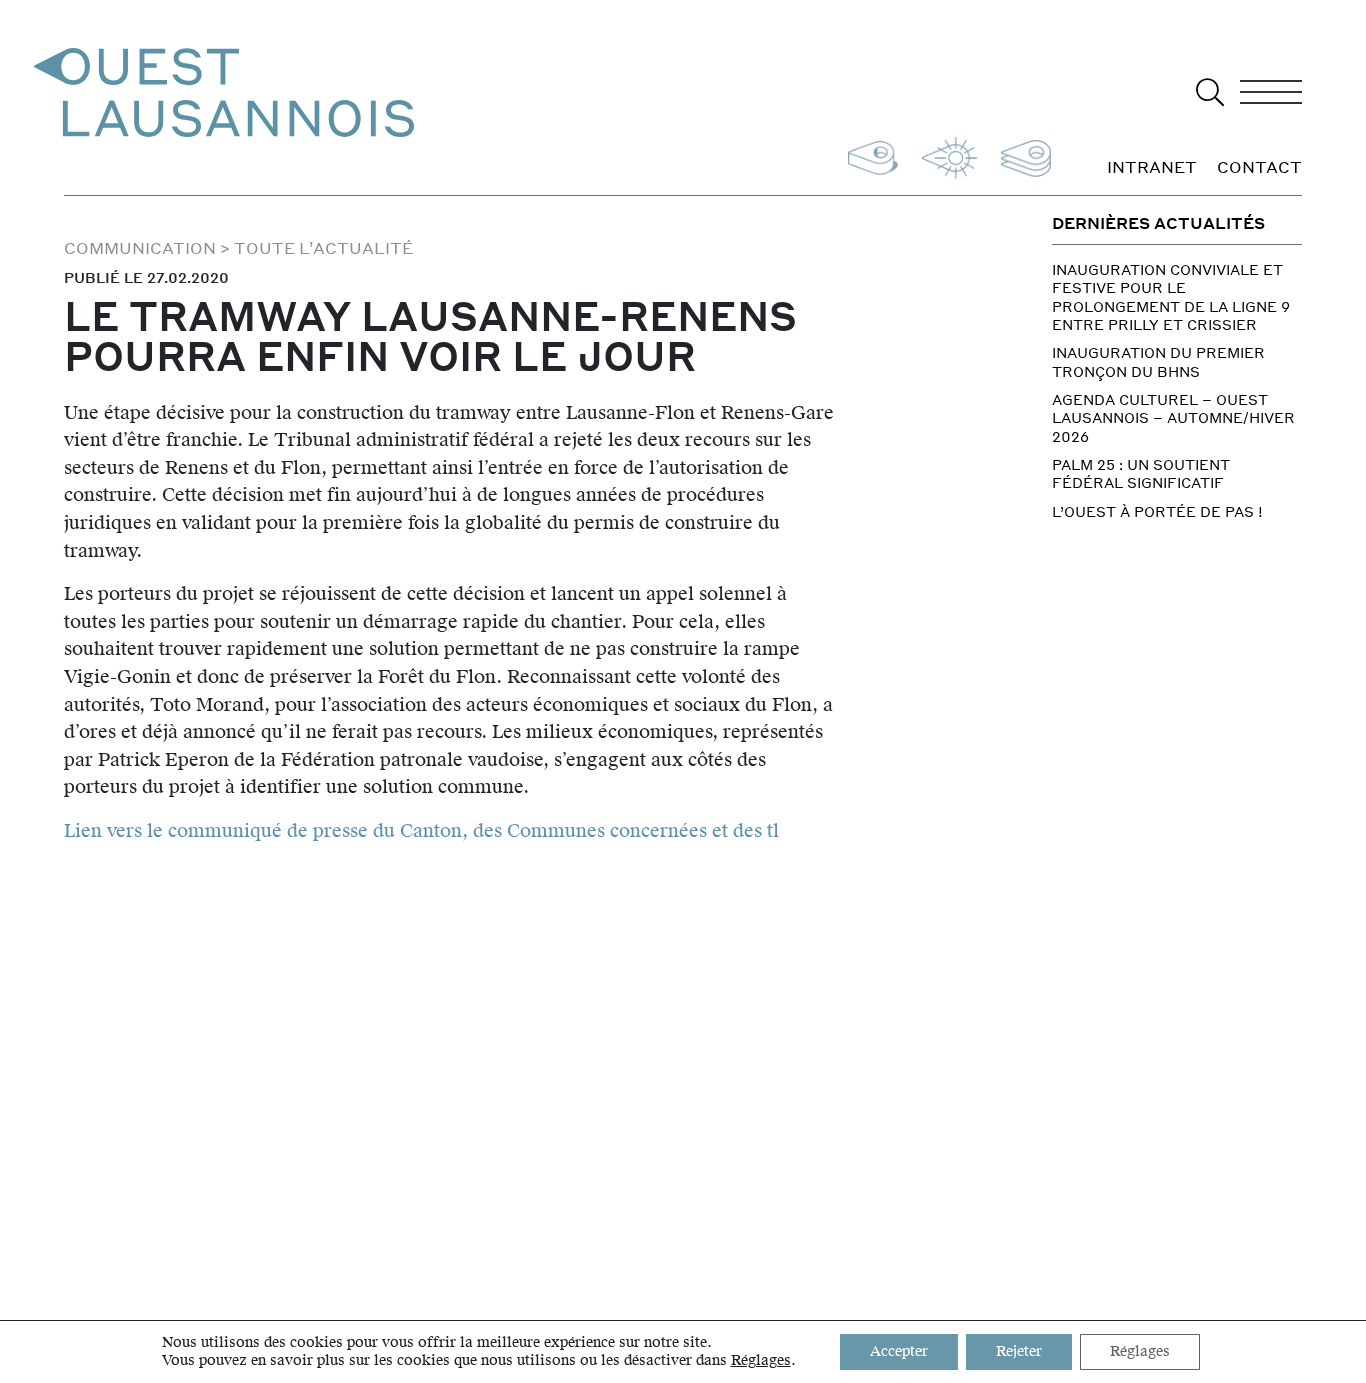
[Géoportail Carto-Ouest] (1022, 155)
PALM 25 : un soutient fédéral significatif (1141, 473)
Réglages (761, 1361)
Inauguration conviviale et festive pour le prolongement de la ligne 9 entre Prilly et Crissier (1171, 296)
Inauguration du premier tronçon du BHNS (1158, 361)
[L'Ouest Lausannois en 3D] (869, 155)
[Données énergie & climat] (945, 155)
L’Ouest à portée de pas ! (1157, 511)
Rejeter (1019, 1351)
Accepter (899, 1351)
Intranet (1152, 168)
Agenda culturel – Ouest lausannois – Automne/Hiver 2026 (1173, 417)
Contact (1259, 168)
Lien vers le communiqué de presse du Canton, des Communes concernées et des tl (421, 830)
